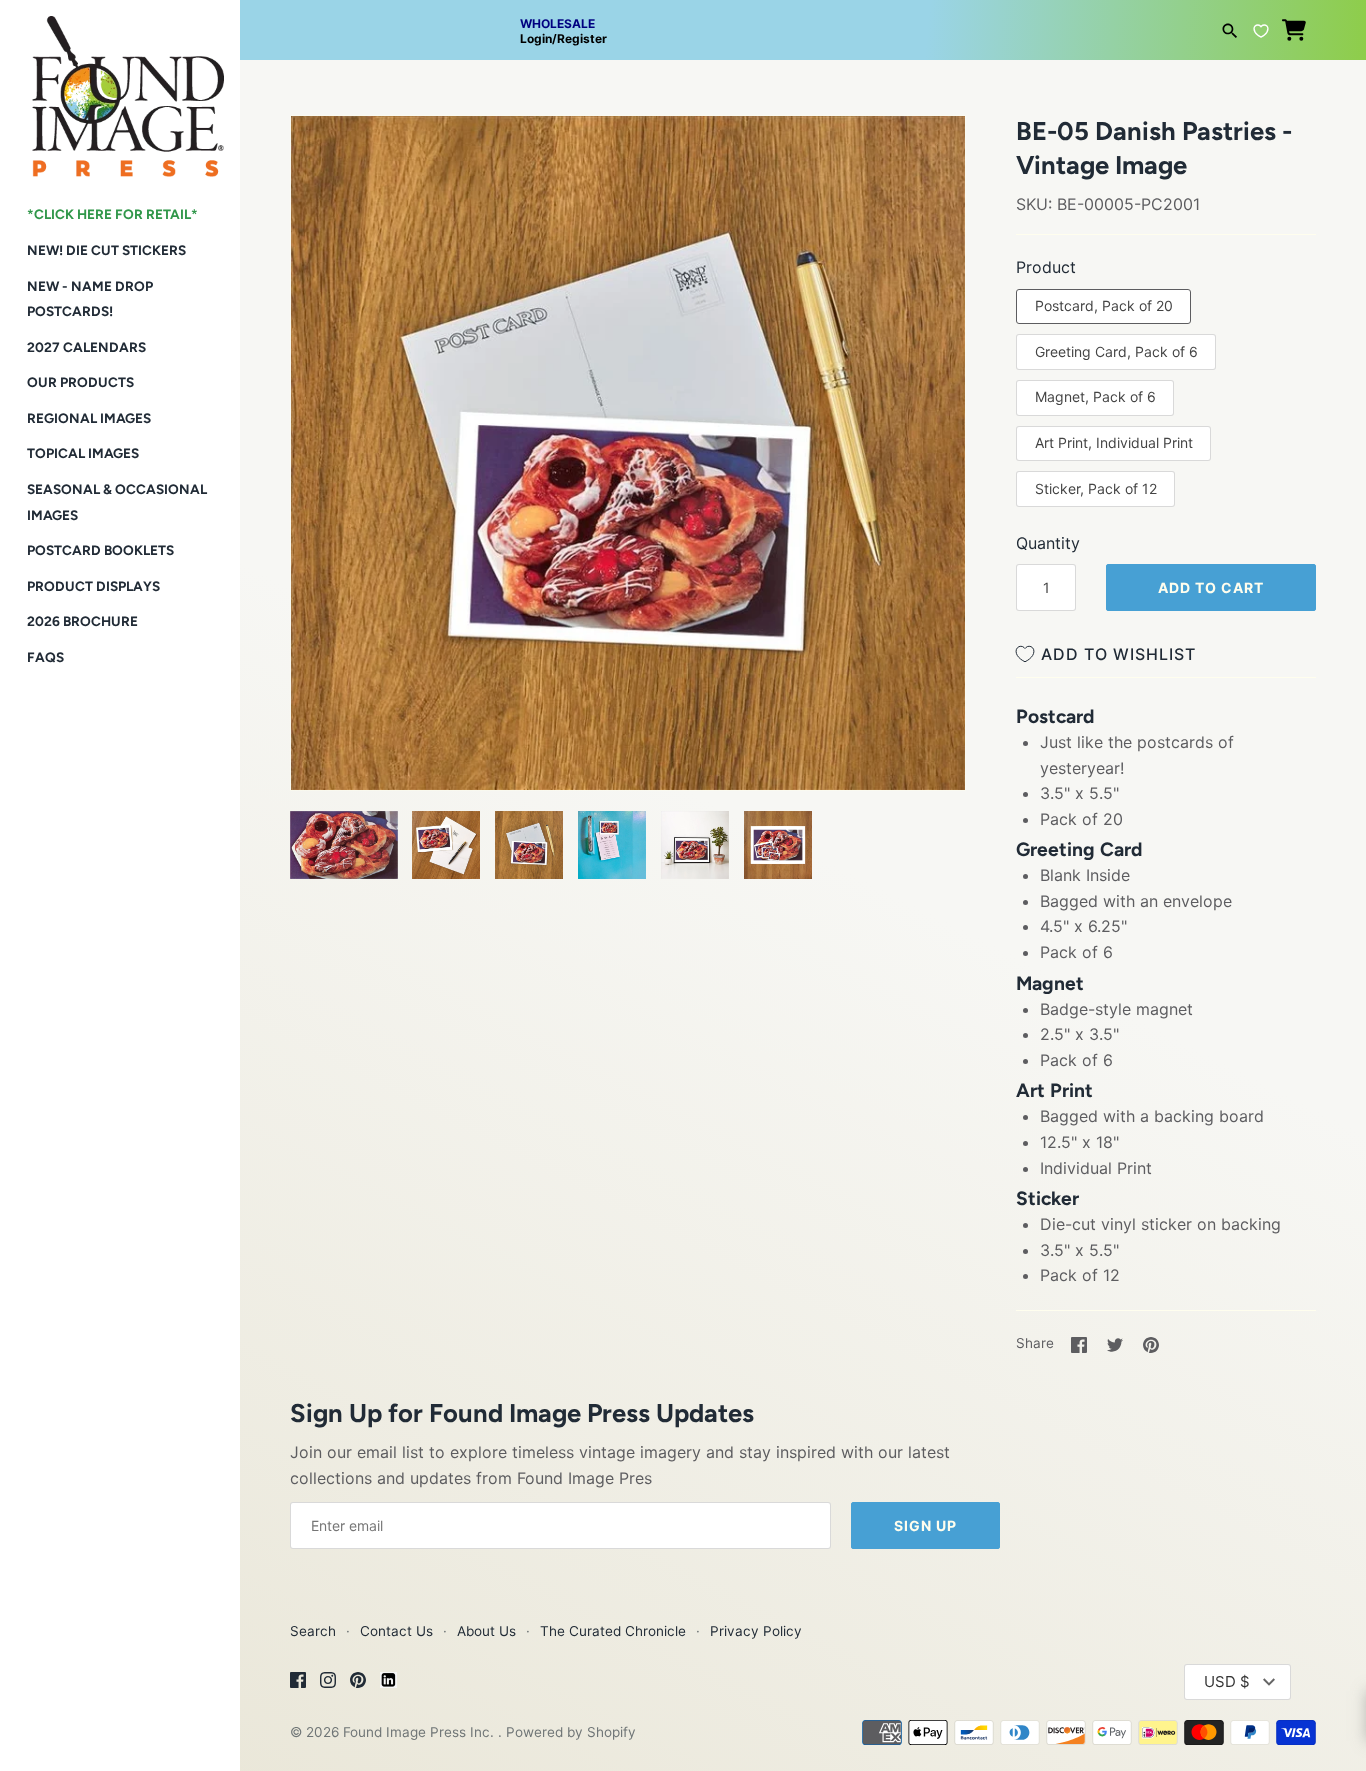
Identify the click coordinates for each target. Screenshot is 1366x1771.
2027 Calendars (86, 347)
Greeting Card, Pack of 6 (1116, 351)
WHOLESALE (557, 23)
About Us (486, 1631)
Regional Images (89, 418)
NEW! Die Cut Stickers (106, 250)
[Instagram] (328, 1683)
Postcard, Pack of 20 (1104, 305)
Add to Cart (1211, 587)
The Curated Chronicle (613, 1631)
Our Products (80, 382)
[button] (333, 156)
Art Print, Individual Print (1114, 442)
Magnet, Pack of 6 (1095, 396)
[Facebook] (298, 1683)
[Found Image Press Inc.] (120, 88)
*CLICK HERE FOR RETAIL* (112, 214)
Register (582, 38)
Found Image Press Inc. (420, 1732)
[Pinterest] (358, 1683)
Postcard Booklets (100, 550)
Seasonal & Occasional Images (117, 502)
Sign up (925, 1525)
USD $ (1227, 1681)
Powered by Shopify (571, 1732)
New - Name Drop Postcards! (90, 299)
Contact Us (396, 1631)
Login (536, 38)
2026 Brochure (82, 621)
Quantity (1048, 543)
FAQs (45, 657)
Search (313, 1631)
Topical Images (83, 453)
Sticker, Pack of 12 (1096, 488)
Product (1046, 267)
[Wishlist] (1261, 28)
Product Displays (93, 586)
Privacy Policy (756, 1631)
